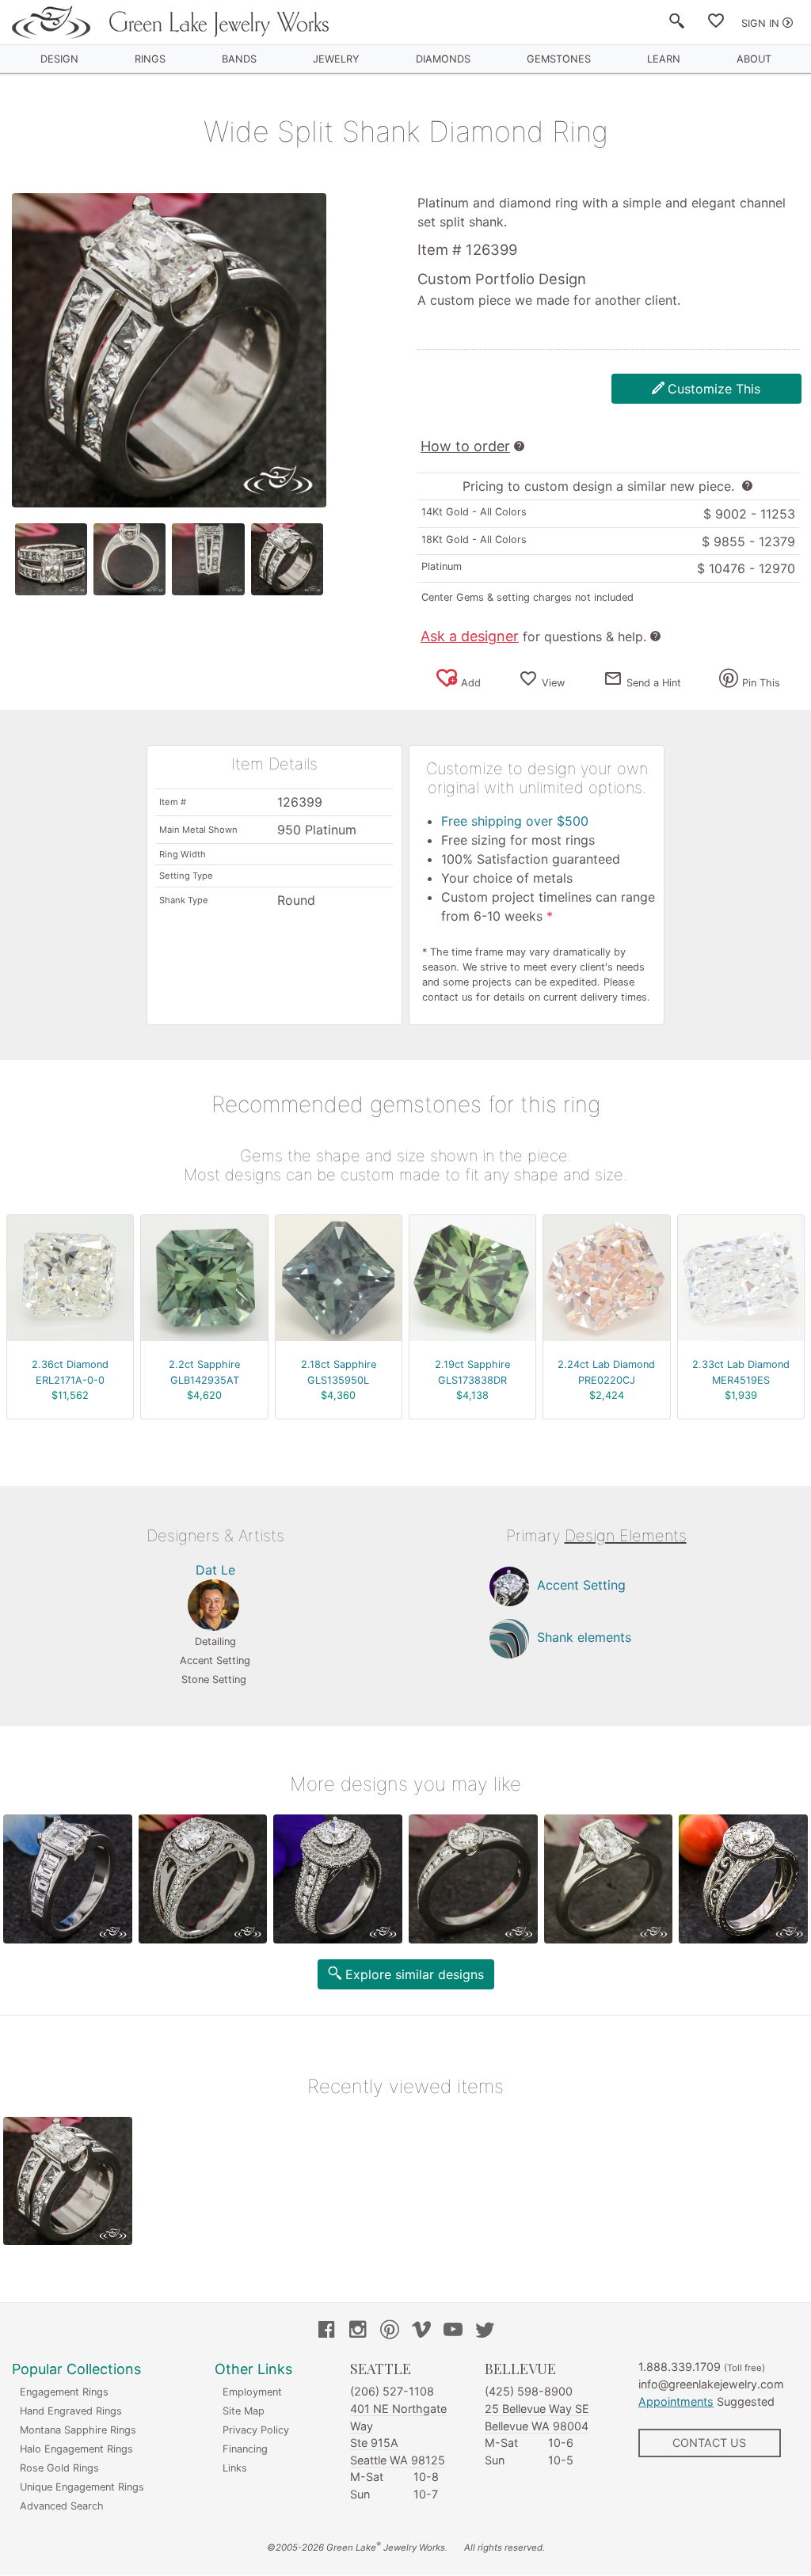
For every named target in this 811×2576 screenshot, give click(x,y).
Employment (252, 2392)
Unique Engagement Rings (82, 2487)
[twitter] (485, 2331)
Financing (245, 2449)
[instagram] (358, 2331)
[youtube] (453, 2331)
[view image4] (287, 559)
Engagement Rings (64, 2392)
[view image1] (51, 559)
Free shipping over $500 (515, 821)
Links (235, 2468)
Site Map (244, 2411)
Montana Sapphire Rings (78, 2430)
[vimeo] (421, 2331)
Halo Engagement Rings (76, 2449)
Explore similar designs (415, 1974)
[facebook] (326, 2331)
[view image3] (208, 559)
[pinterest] (390, 2331)
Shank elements (584, 1637)
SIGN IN (760, 23)
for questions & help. (533, 636)
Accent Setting (581, 1585)
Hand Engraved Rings (71, 2411)
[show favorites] (716, 24)
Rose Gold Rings (59, 2468)
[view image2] (129, 559)
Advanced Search (62, 2506)
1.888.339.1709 (680, 2367)
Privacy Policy (256, 2430)
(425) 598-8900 (529, 2391)
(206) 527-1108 (392, 2391)
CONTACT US (709, 2443)
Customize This (714, 389)
